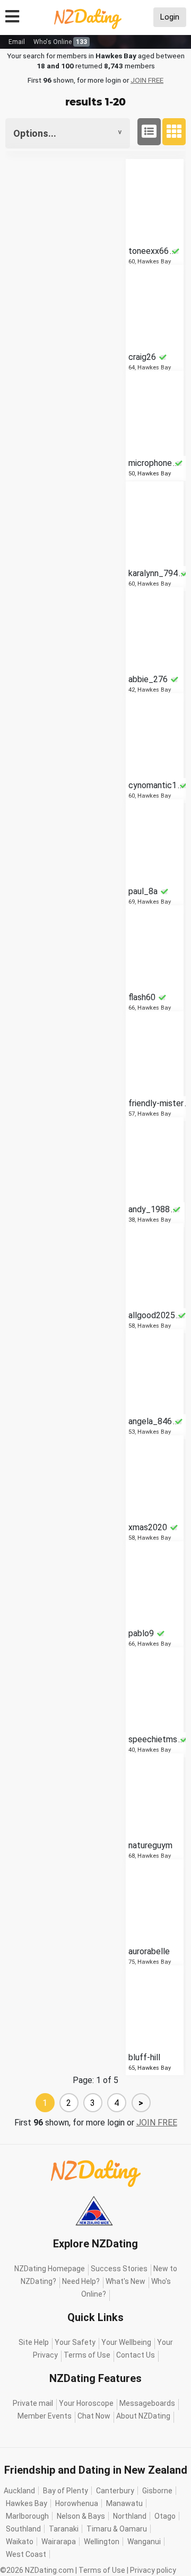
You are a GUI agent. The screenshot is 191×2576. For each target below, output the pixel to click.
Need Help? (81, 2281)
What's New (125, 2281)
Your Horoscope (86, 2403)
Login (170, 17)
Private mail (33, 2403)
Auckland (19, 2491)
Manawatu (124, 2503)
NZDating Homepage (50, 2269)
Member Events (45, 2416)
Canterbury (115, 2491)
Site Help (34, 2342)
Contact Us (136, 2355)
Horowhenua (77, 2503)
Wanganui (144, 2542)
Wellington (102, 2542)
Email (17, 42)
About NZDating (143, 2416)
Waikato (20, 2542)
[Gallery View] (174, 132)
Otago (165, 2516)
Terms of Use (87, 2355)
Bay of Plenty (66, 2491)
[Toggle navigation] (12, 15)
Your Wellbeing (126, 2342)
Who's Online (60, 42)
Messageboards (147, 2403)
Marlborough (27, 2516)
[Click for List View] (149, 132)
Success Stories (119, 2269)
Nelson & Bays (81, 2516)
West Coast (26, 2554)
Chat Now (94, 2416)
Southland (23, 2529)
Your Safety (75, 2342)
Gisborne (157, 2491)
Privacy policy (153, 2570)
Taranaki (64, 2529)
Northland (130, 2516)
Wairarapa (59, 2542)
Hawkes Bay (27, 2503)
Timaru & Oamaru (117, 2529)
